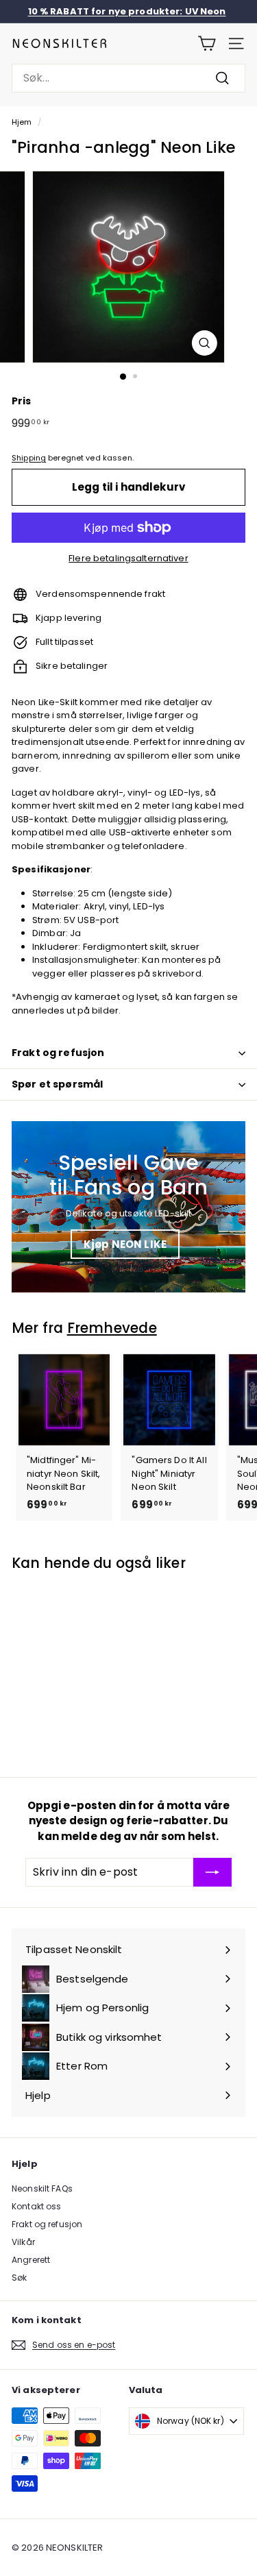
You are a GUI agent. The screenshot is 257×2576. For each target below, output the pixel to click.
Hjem (22, 122)
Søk (19, 2278)
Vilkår (23, 2242)
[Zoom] (205, 343)
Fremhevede (112, 1328)
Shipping (29, 458)
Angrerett (31, 2260)
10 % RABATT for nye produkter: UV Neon (127, 11)
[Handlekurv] (207, 44)
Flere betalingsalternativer (128, 558)
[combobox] (128, 78)
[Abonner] (212, 1872)
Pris (22, 401)
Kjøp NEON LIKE (125, 1244)
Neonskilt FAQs (42, 2188)
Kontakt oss (36, 2206)
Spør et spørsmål (57, 1084)
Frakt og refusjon (58, 1053)
